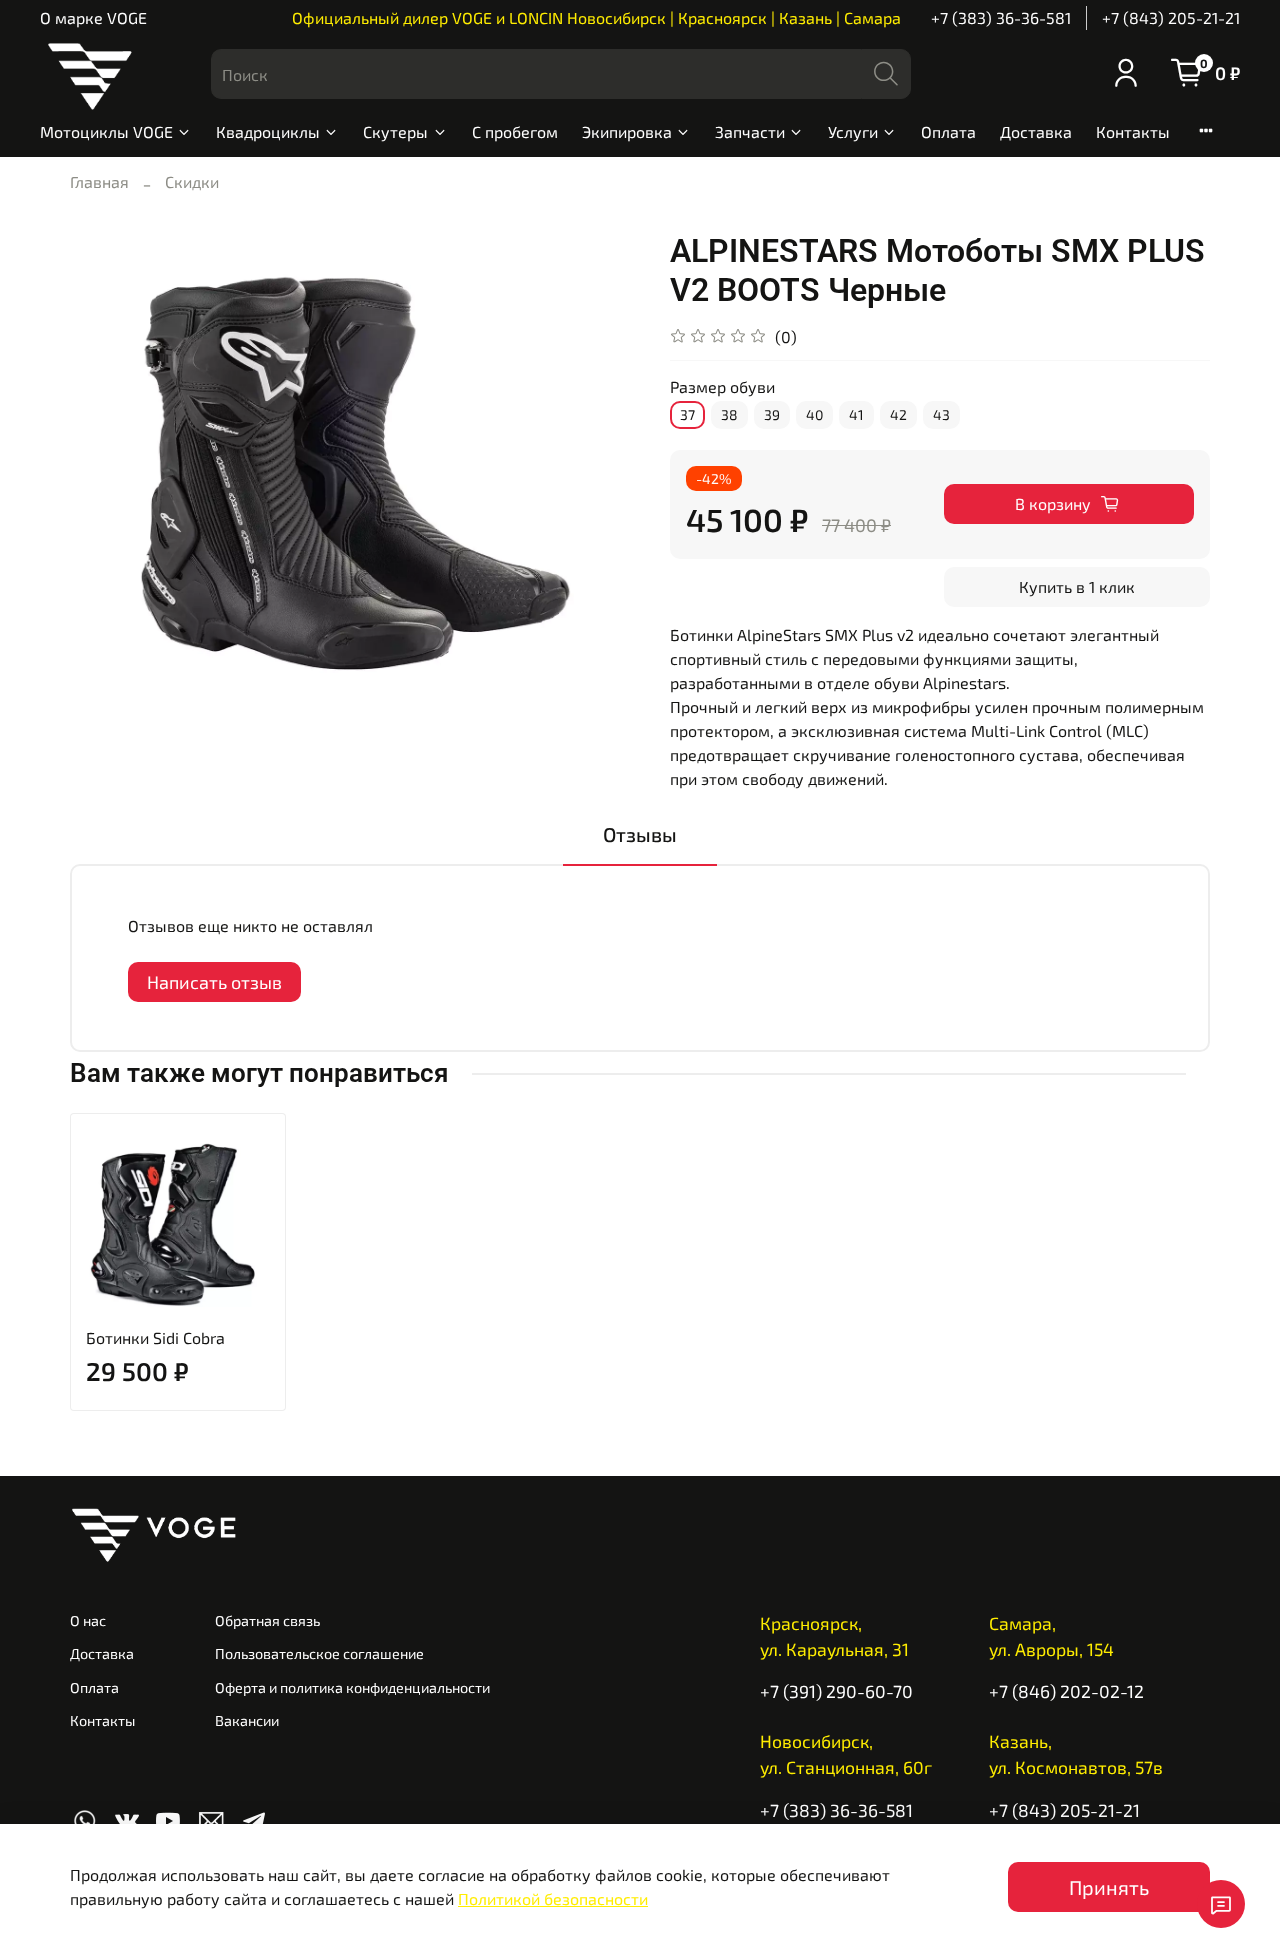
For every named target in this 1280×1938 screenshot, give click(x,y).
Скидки (192, 181)
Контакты (1133, 131)
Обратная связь (267, 1620)
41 (856, 414)
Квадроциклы (268, 131)
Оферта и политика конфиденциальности (352, 1687)
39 (772, 414)
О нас (88, 1620)
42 (898, 414)
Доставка (1036, 131)
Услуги (853, 131)
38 (729, 414)
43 (941, 414)
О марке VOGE (93, 17)
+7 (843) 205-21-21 (1171, 17)
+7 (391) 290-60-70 (836, 1691)
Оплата (948, 131)
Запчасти (750, 131)
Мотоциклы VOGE (106, 131)
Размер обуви (722, 386)
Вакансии (247, 1720)
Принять (1109, 1887)
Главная (99, 181)
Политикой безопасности (553, 1898)
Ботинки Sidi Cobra (155, 1337)
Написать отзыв (214, 982)
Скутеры (395, 131)
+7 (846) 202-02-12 (1066, 1691)
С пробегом (515, 131)
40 (814, 414)
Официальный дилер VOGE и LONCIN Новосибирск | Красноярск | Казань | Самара (596, 17)
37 (687, 414)
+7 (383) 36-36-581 (1001, 17)
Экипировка (627, 131)
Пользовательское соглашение (319, 1653)
